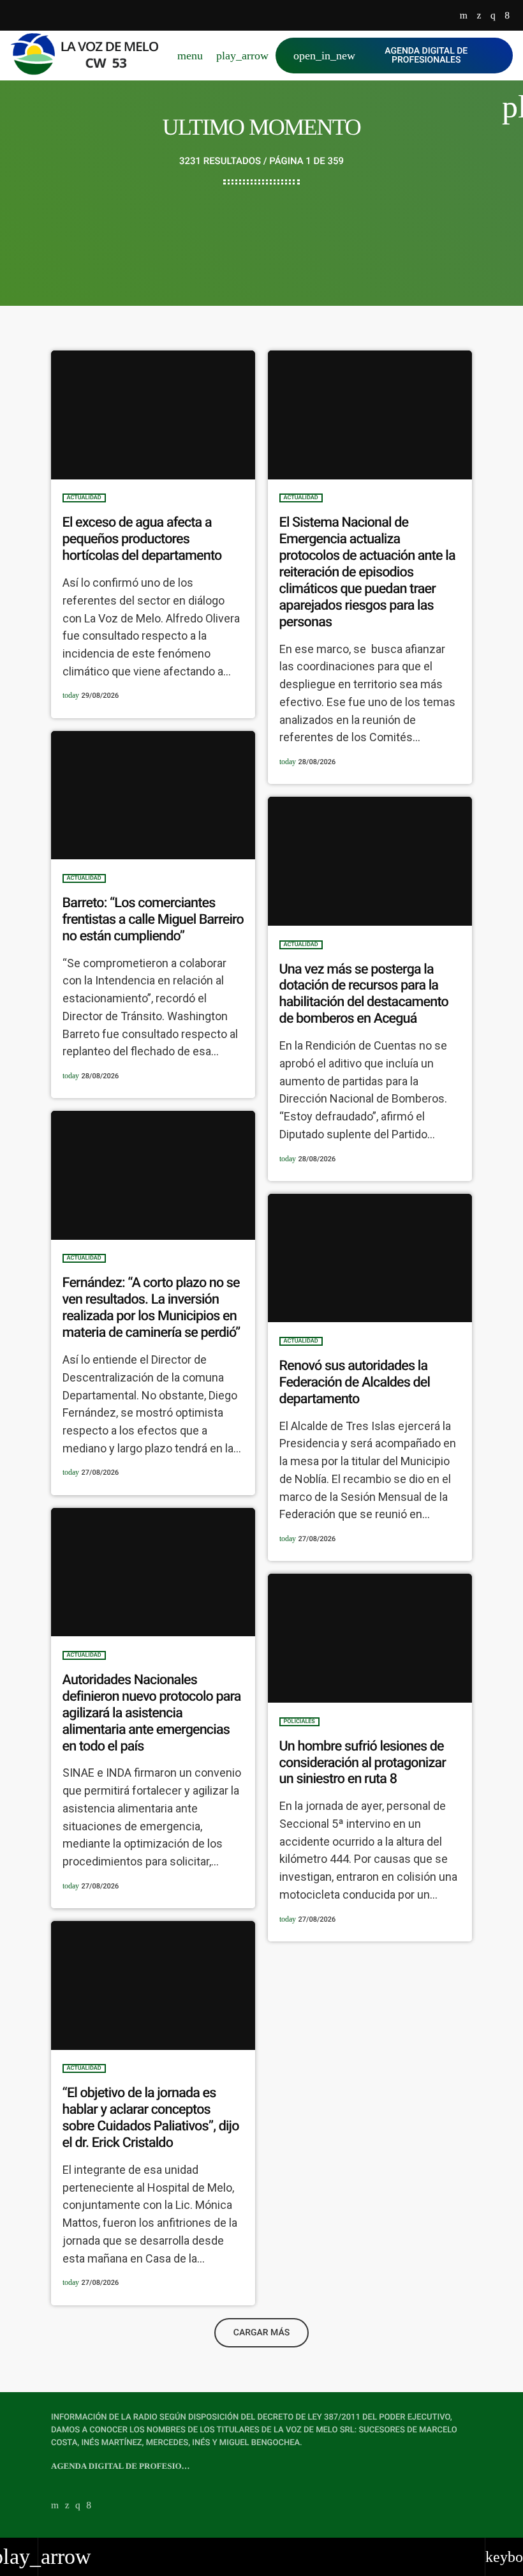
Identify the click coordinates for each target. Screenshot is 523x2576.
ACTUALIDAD (84, 498)
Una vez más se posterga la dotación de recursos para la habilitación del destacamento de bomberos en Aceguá (364, 994)
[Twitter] (479, 16)
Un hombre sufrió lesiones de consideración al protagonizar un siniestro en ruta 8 (363, 1763)
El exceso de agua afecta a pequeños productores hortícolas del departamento (142, 539)
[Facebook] (507, 16)
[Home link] (90, 56)
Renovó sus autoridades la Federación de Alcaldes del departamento (355, 1382)
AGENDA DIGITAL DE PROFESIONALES (381, 56)
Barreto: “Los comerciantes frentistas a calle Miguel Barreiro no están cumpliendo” (153, 920)
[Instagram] (493, 16)
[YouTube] (464, 16)
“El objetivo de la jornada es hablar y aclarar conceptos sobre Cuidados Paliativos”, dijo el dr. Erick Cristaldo (151, 2118)
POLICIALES (299, 1722)
